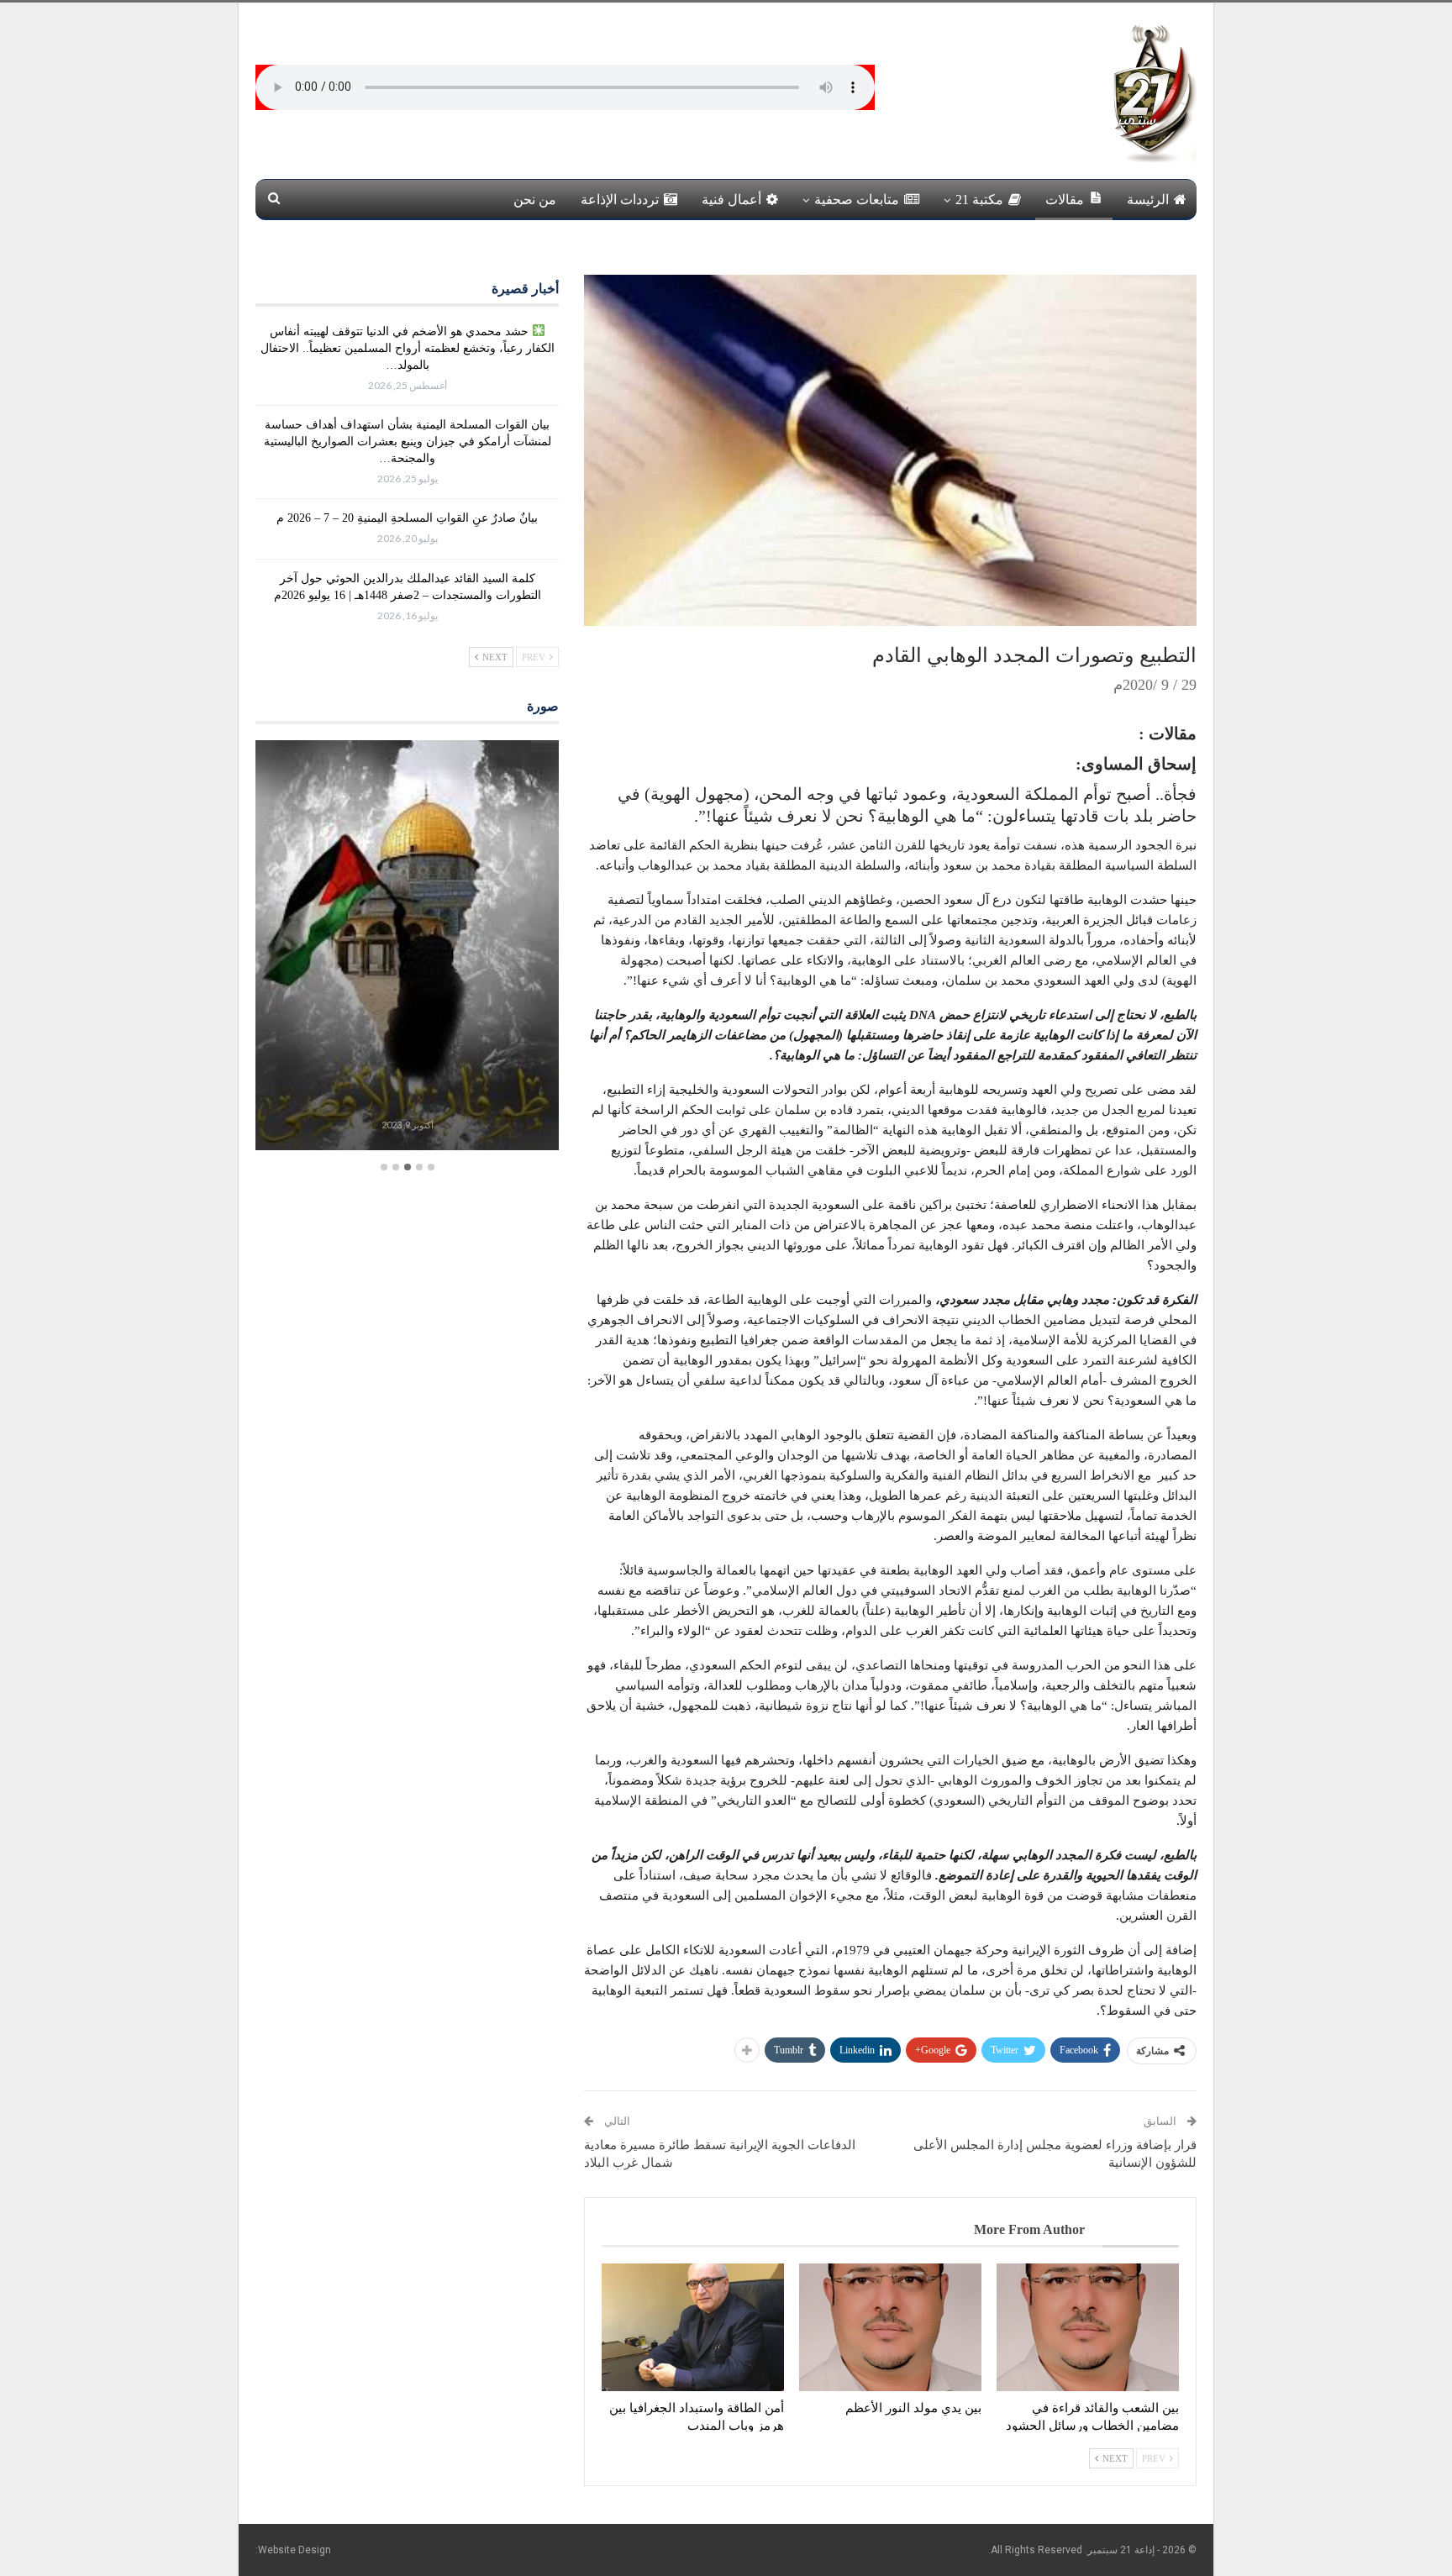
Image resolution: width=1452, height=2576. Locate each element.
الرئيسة (1148, 200)
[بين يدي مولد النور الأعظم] (890, 2327)
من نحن (535, 200)
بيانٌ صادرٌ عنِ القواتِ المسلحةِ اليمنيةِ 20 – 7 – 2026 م (407, 518)
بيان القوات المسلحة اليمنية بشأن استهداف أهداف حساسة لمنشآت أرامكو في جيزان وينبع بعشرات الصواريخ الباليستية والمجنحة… (408, 442)
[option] (407, 947)
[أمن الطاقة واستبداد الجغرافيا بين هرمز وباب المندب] (693, 2327)
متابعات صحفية (857, 200)
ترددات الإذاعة (620, 200)
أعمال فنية (731, 200)
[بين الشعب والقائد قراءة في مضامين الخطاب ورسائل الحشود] (1088, 2327)
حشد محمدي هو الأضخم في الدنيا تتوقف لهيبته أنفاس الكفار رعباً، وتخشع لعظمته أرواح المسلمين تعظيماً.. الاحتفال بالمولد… (408, 348)
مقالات (1065, 200)
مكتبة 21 (979, 200)
